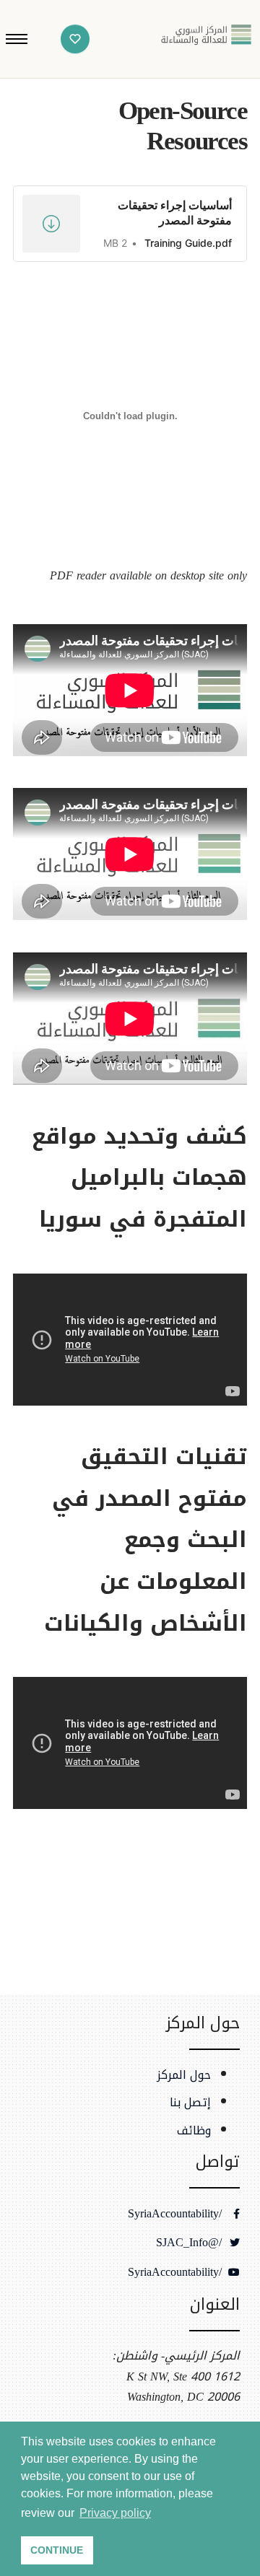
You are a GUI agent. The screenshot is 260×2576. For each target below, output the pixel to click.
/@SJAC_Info (191, 2243)
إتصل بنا (190, 2103)
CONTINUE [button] (57, 2550)
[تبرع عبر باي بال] (75, 39)
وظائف (194, 2131)
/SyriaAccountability (177, 2214)
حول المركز (184, 2075)
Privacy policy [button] (115, 2513)
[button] (17, 39)
